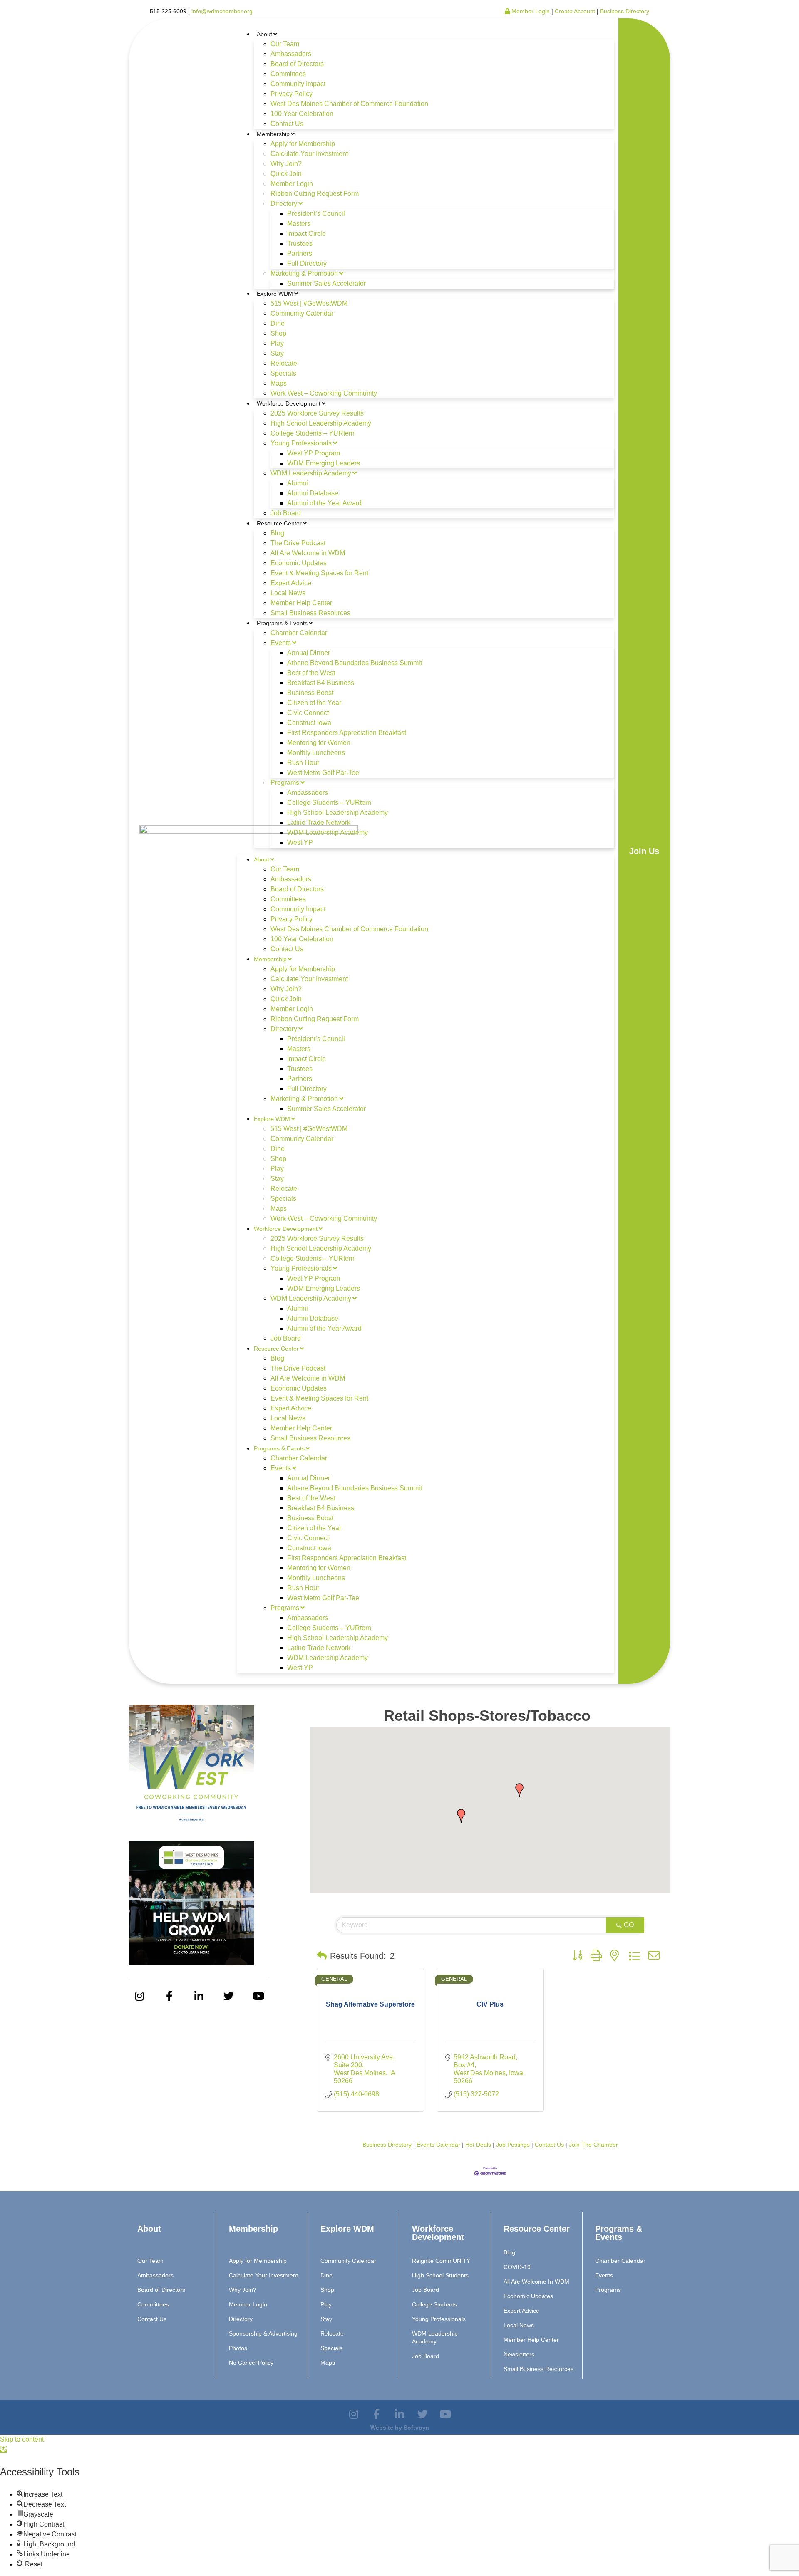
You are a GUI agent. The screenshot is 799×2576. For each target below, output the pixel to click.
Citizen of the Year (314, 703)
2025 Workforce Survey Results (317, 413)
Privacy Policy (292, 94)
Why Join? (286, 164)
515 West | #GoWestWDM (309, 303)
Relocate (284, 363)
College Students (434, 2304)
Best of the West (311, 673)
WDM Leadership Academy (311, 473)
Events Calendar (438, 2145)
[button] (461, 1816)
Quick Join (286, 174)
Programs (285, 783)
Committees (288, 74)
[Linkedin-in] (199, 1996)
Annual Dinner (309, 653)
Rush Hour (303, 763)
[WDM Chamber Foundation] (191, 1963)
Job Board (286, 513)
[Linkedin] (399, 2414)
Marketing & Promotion (304, 273)
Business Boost (310, 693)
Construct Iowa (309, 723)
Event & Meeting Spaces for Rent (319, 573)
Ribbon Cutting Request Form (315, 194)
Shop (278, 333)
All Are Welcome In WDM (536, 2282)
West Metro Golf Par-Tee (323, 773)
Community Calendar (302, 313)
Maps (279, 383)
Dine (278, 323)
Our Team (285, 44)
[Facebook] (377, 2414)
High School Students (440, 2275)
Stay (277, 353)
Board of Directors (297, 64)
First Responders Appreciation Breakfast (347, 733)
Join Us (644, 851)
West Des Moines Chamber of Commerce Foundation (349, 104)
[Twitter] (229, 1996)
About (264, 34)
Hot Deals (478, 2145)
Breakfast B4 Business (321, 683)
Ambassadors (291, 54)
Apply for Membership (303, 144)
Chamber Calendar (299, 633)
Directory (284, 204)
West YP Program (314, 453)
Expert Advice (291, 583)
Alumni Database (313, 493)
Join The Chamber (593, 2145)
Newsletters (519, 2354)
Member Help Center (301, 603)
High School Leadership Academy (321, 423)
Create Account (576, 11)
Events (281, 643)
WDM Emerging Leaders (324, 463)
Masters (299, 224)
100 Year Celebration (302, 114)
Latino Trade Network (319, 823)
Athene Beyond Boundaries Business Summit (355, 663)
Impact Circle (306, 234)
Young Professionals (301, 443)
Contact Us (287, 124)
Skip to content (22, 2439)
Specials (283, 373)
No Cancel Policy (251, 2363)
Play (277, 343)
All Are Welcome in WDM (308, 553)
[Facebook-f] (169, 1996)
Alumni (298, 483)
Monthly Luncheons (316, 753)
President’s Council (316, 214)
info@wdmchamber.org (222, 11)
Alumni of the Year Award (324, 503)
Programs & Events (282, 623)
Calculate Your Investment (309, 154)
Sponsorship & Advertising (263, 2333)
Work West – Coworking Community (324, 393)
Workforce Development (289, 403)
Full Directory (307, 264)
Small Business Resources (310, 613)
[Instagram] (139, 1996)
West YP (300, 843)
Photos (238, 2348)
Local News (288, 593)
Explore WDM (275, 294)
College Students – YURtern (313, 433)
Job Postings (513, 2145)
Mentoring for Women (319, 743)
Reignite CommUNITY (441, 2261)
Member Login (530, 11)
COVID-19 (517, 2267)
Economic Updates (299, 563)
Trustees (300, 244)
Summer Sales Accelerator (326, 283)
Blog (277, 533)
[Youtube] (258, 1996)
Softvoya (416, 2428)
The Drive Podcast (298, 543)
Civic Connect (308, 713)
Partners (300, 254)
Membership (273, 134)
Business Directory (625, 11)
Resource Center (279, 523)
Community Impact (298, 84)
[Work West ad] (191, 1827)
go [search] (629, 1925)
